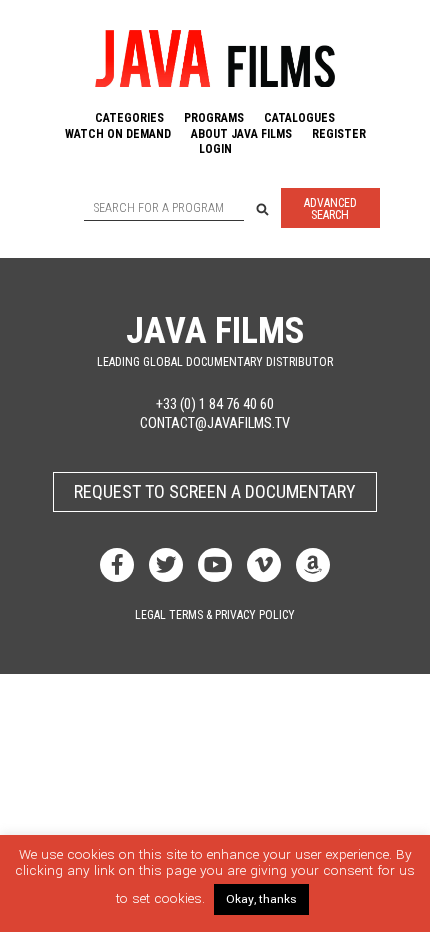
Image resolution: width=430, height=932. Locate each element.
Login (215, 149)
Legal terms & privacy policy (215, 615)
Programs (214, 118)
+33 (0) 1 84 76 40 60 (215, 404)
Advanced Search (330, 209)
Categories (129, 118)
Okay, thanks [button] (261, 899)
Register (339, 134)
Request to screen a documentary (215, 491)
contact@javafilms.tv (215, 423)
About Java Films (241, 134)
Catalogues (299, 118)
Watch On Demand (118, 134)
